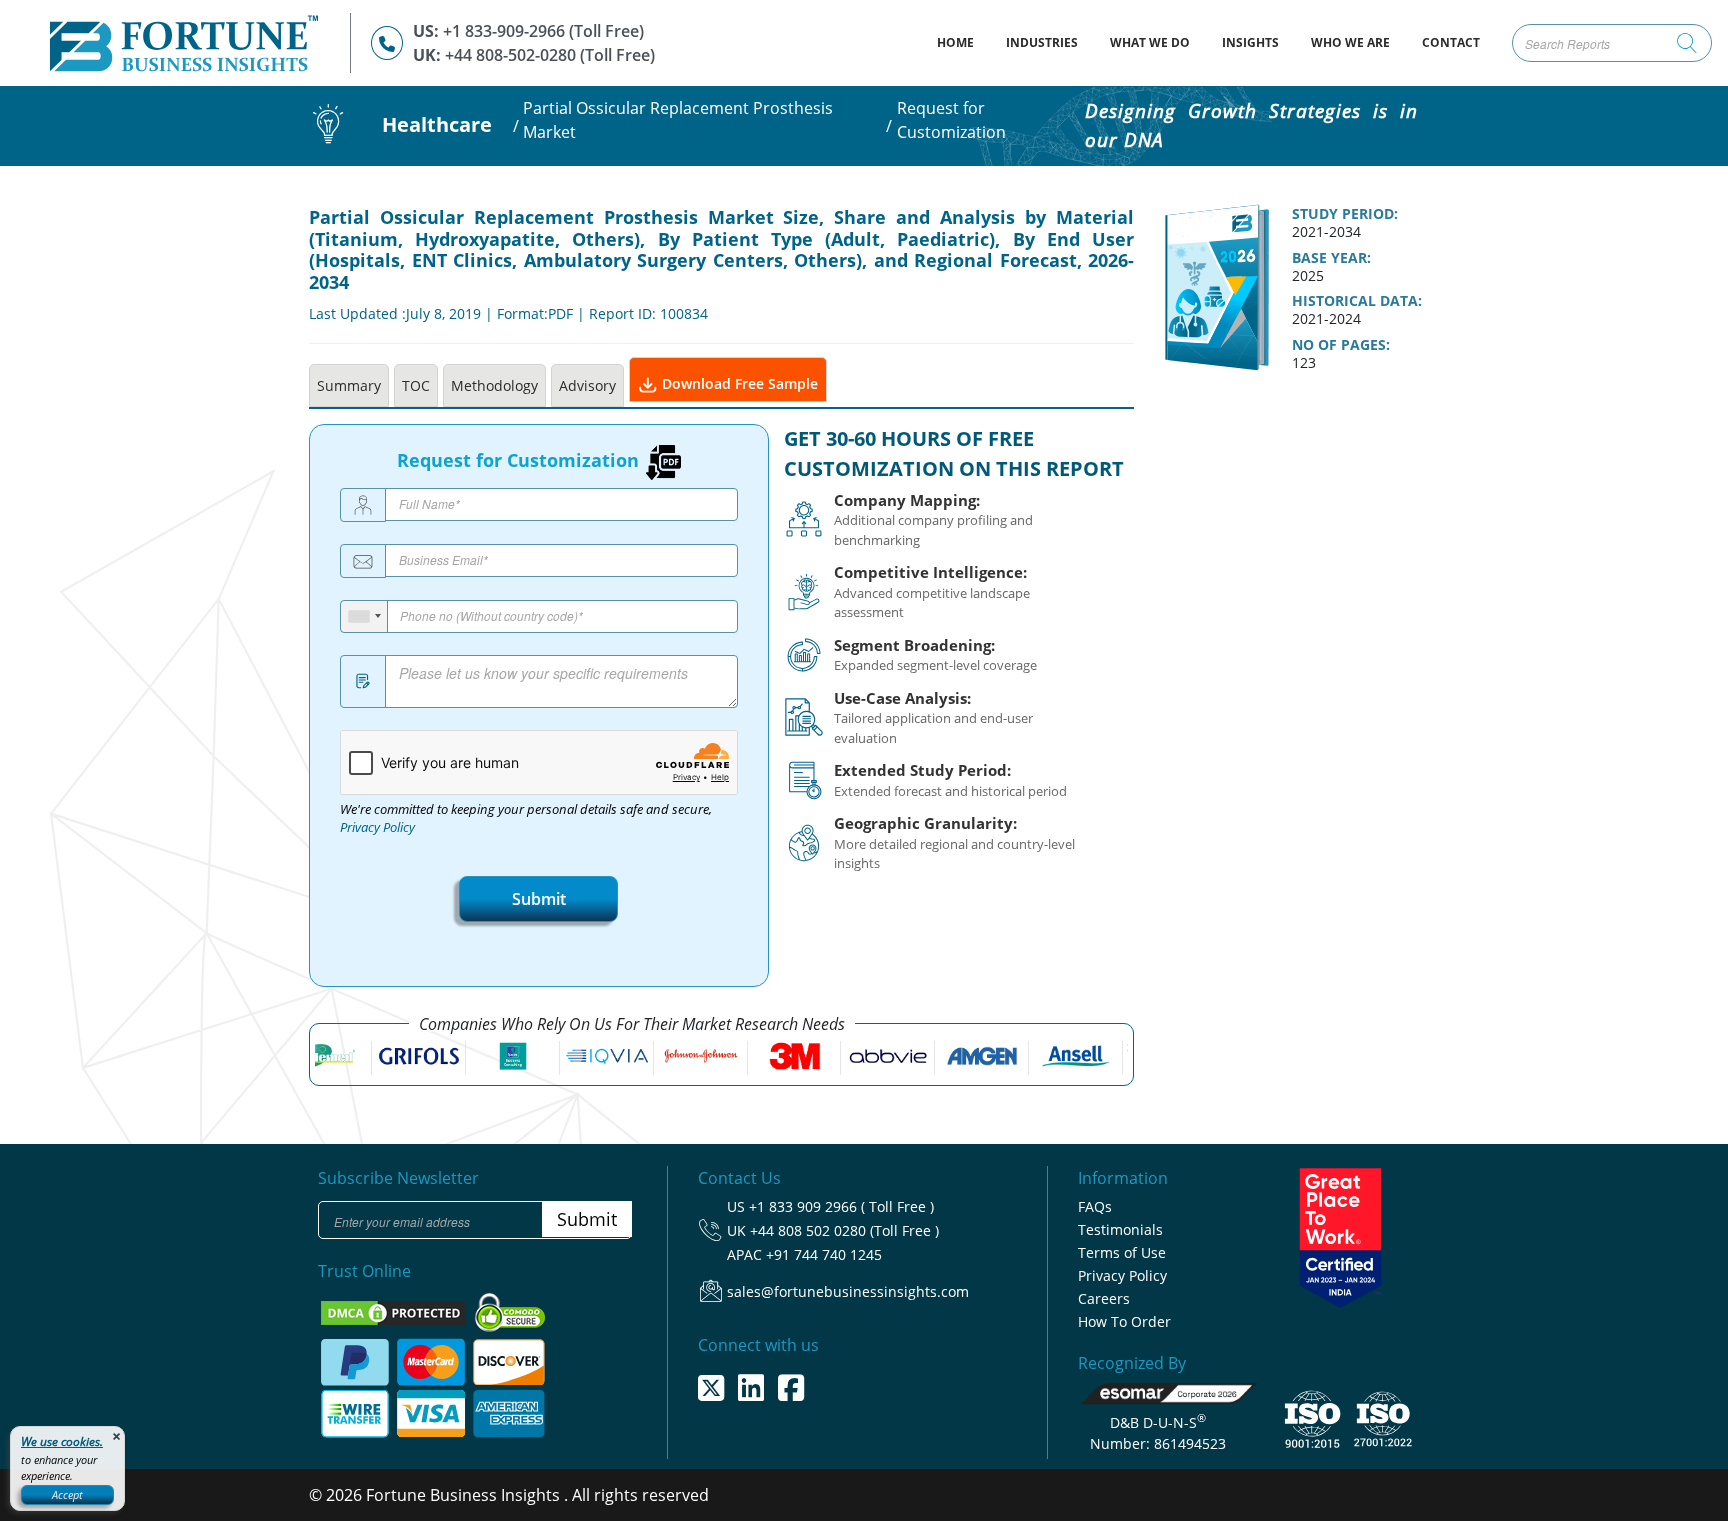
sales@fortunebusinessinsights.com (848, 1291)
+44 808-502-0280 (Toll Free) (550, 55)
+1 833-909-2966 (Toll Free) (543, 31)
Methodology (494, 385)
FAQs (1095, 1206)
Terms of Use (1122, 1252)
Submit (539, 899)
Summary (349, 385)
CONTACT (1451, 42)
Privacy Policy (377, 827)
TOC (416, 385)
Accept (67, 1494)
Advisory (587, 385)
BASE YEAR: (1331, 258)
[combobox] (364, 616)
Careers (1104, 1298)
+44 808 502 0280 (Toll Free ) (844, 1230)
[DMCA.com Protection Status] (395, 1312)
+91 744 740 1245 (824, 1254)
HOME (963, 42)
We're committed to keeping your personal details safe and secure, (526, 819)
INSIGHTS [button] (1250, 42)
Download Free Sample (738, 383)
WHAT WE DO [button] (1150, 42)
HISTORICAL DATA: (1357, 301)
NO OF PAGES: (1341, 345)
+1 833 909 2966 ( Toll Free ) (841, 1206)
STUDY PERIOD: (1345, 214)
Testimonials (1120, 1229)
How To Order (1124, 1321)
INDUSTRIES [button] (1042, 42)
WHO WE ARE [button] (1350, 42)
